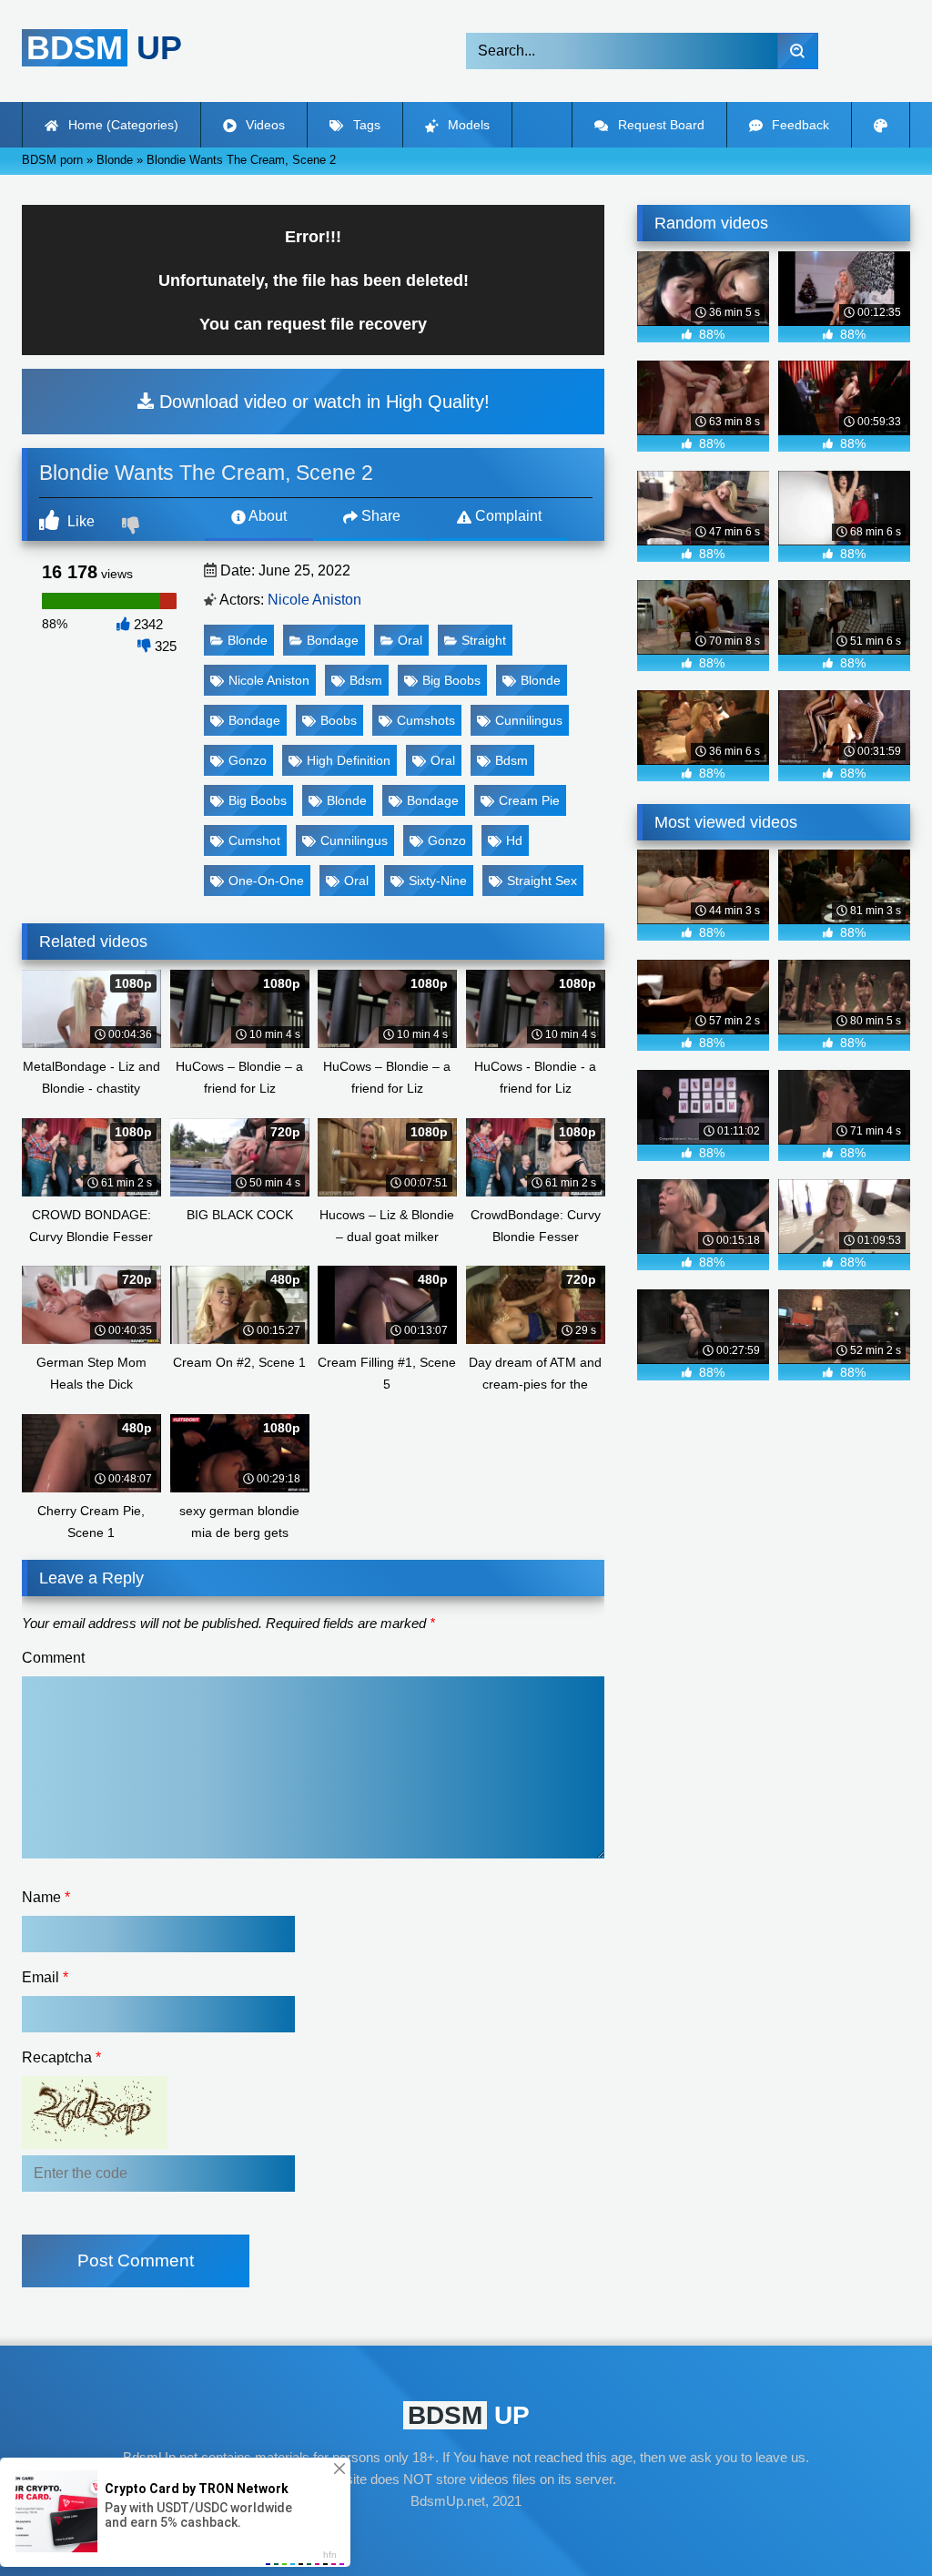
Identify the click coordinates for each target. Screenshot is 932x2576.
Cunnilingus (529, 720)
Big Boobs (451, 680)
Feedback (799, 125)
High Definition (349, 760)
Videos (263, 125)
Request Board (659, 125)
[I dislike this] (133, 527)
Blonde (248, 640)
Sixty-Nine (438, 881)
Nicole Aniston (314, 600)
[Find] (798, 51)
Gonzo (248, 760)
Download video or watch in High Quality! (322, 402)
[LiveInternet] (466, 2536)
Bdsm (366, 680)
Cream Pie (529, 800)
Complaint (507, 516)
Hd (514, 840)
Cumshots (426, 720)
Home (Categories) (122, 125)
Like (79, 521)
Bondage (333, 640)
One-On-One (266, 881)
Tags (365, 125)
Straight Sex (542, 881)
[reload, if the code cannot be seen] (95, 2144)
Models (467, 125)
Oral (410, 640)
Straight (484, 640)
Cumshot (254, 840)
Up (104, 48)
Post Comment (136, 2260)
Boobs (339, 720)
